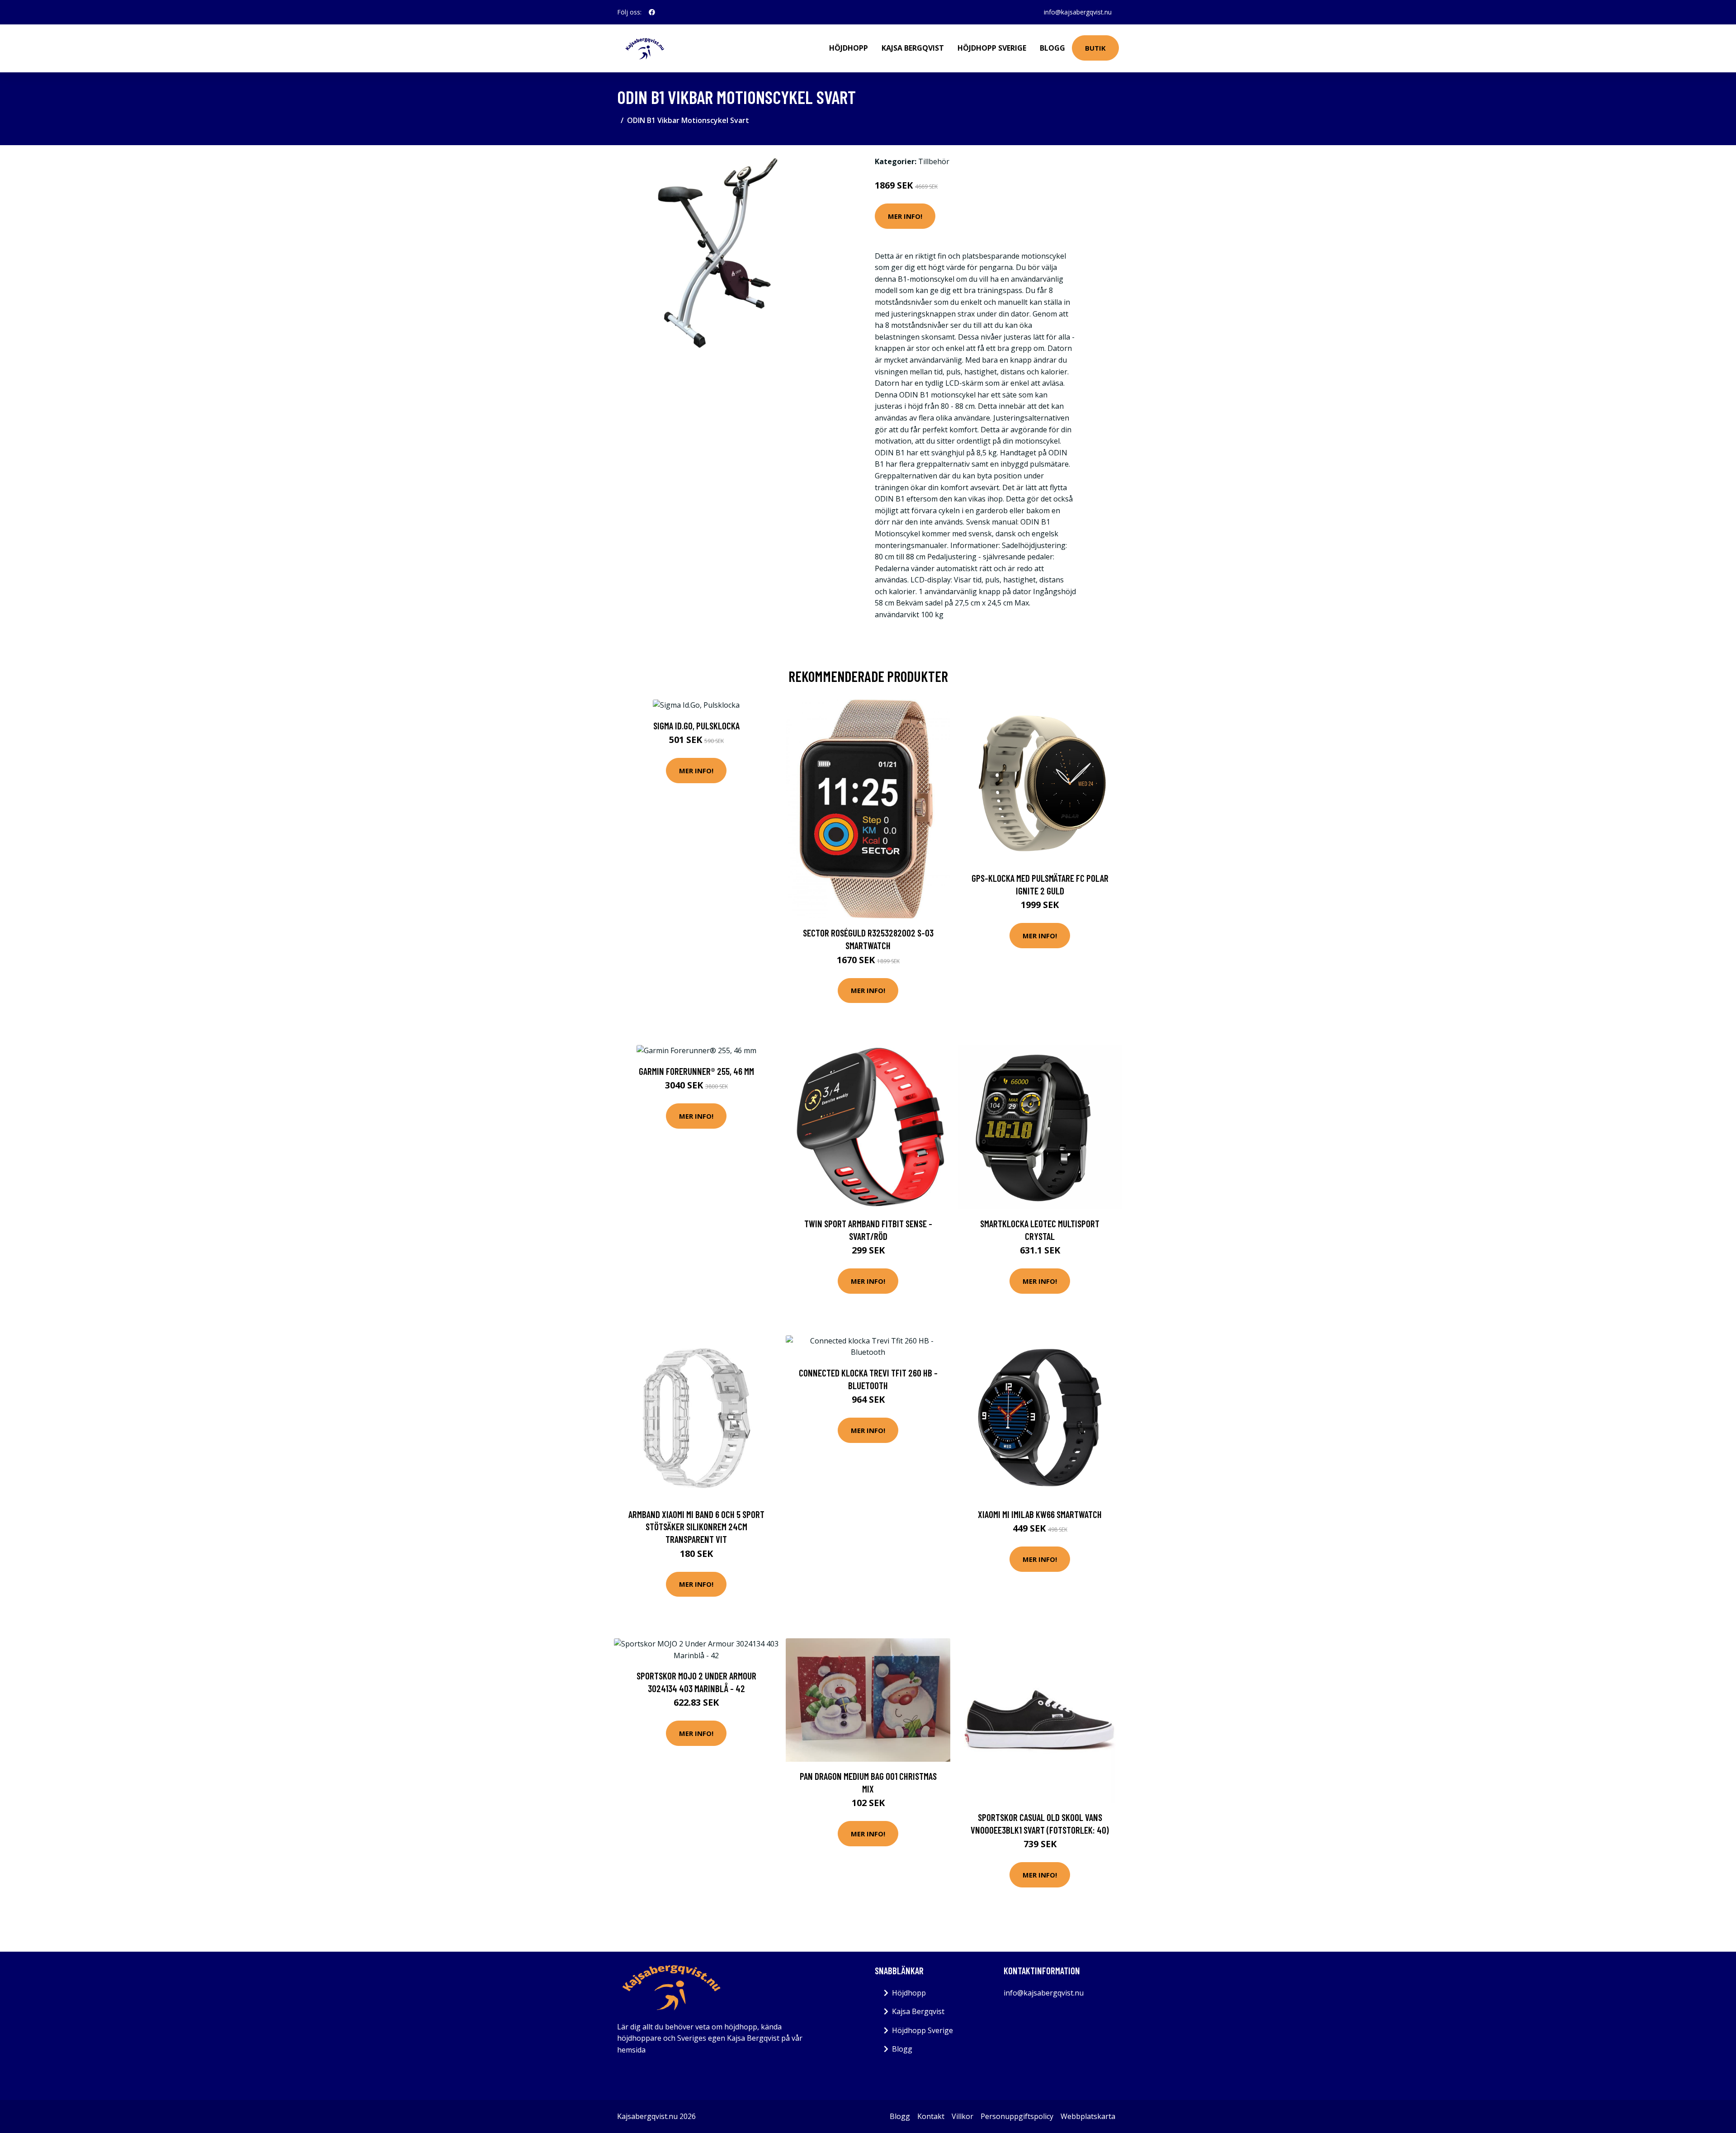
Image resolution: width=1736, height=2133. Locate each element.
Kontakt (931, 2116)
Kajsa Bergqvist (913, 48)
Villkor (962, 2116)
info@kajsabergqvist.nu (1078, 12)
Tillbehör (934, 161)
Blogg (1052, 48)
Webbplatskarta (1088, 2116)
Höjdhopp (849, 48)
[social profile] (652, 12)
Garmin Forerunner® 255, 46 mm (696, 1071)
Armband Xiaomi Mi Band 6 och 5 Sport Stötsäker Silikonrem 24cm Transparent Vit (696, 1527)
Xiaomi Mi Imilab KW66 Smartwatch (1040, 1514)
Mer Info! (905, 216)
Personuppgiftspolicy (1017, 2116)
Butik (1095, 48)
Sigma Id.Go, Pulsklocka (696, 726)
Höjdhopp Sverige (992, 48)
